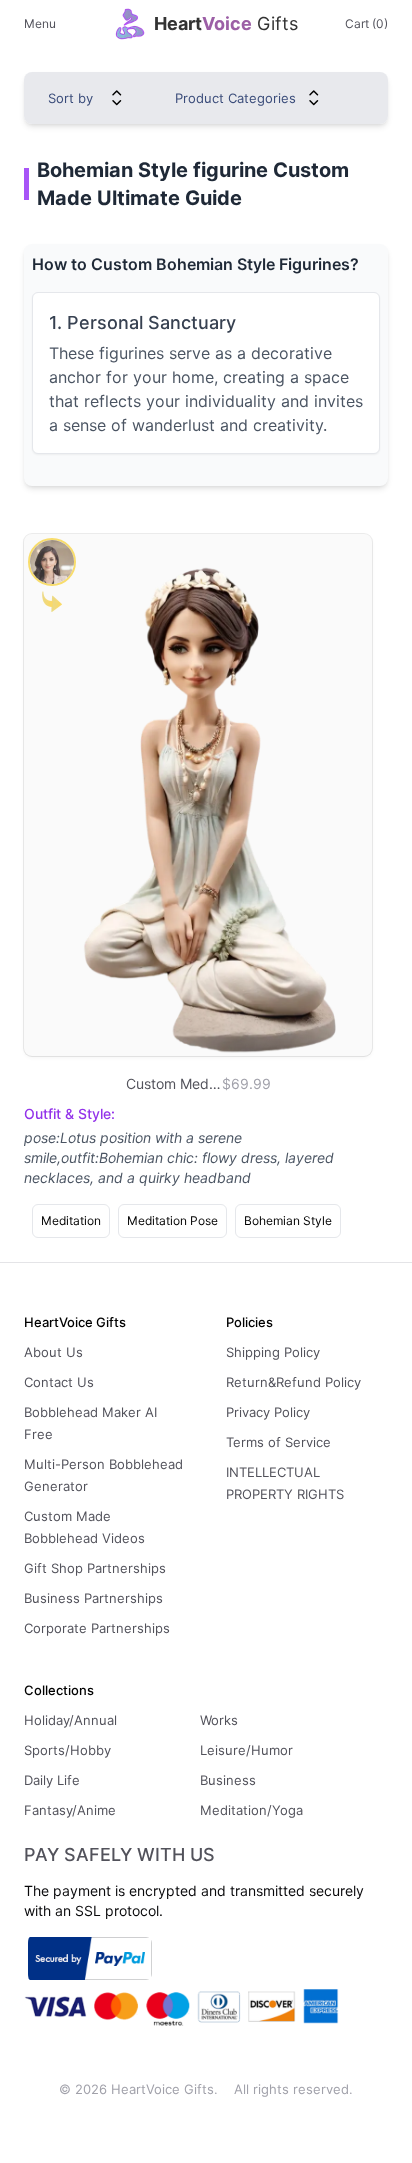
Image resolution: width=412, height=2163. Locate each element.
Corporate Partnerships (97, 1628)
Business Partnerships (93, 1598)
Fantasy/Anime (70, 1810)
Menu (40, 23)
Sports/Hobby (67, 1750)
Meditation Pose (172, 1220)
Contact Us (59, 1382)
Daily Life (52, 1780)
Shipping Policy (273, 1352)
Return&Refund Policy (293, 1382)
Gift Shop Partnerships (95, 1568)
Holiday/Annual (70, 1720)
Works (219, 1720)
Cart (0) (366, 23)
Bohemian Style (288, 1220)
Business (228, 1780)
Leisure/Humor (246, 1750)
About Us (53, 1352)
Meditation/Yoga (251, 1810)
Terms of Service (278, 1442)
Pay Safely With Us (119, 1855)
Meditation (71, 1220)
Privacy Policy (268, 1412)
